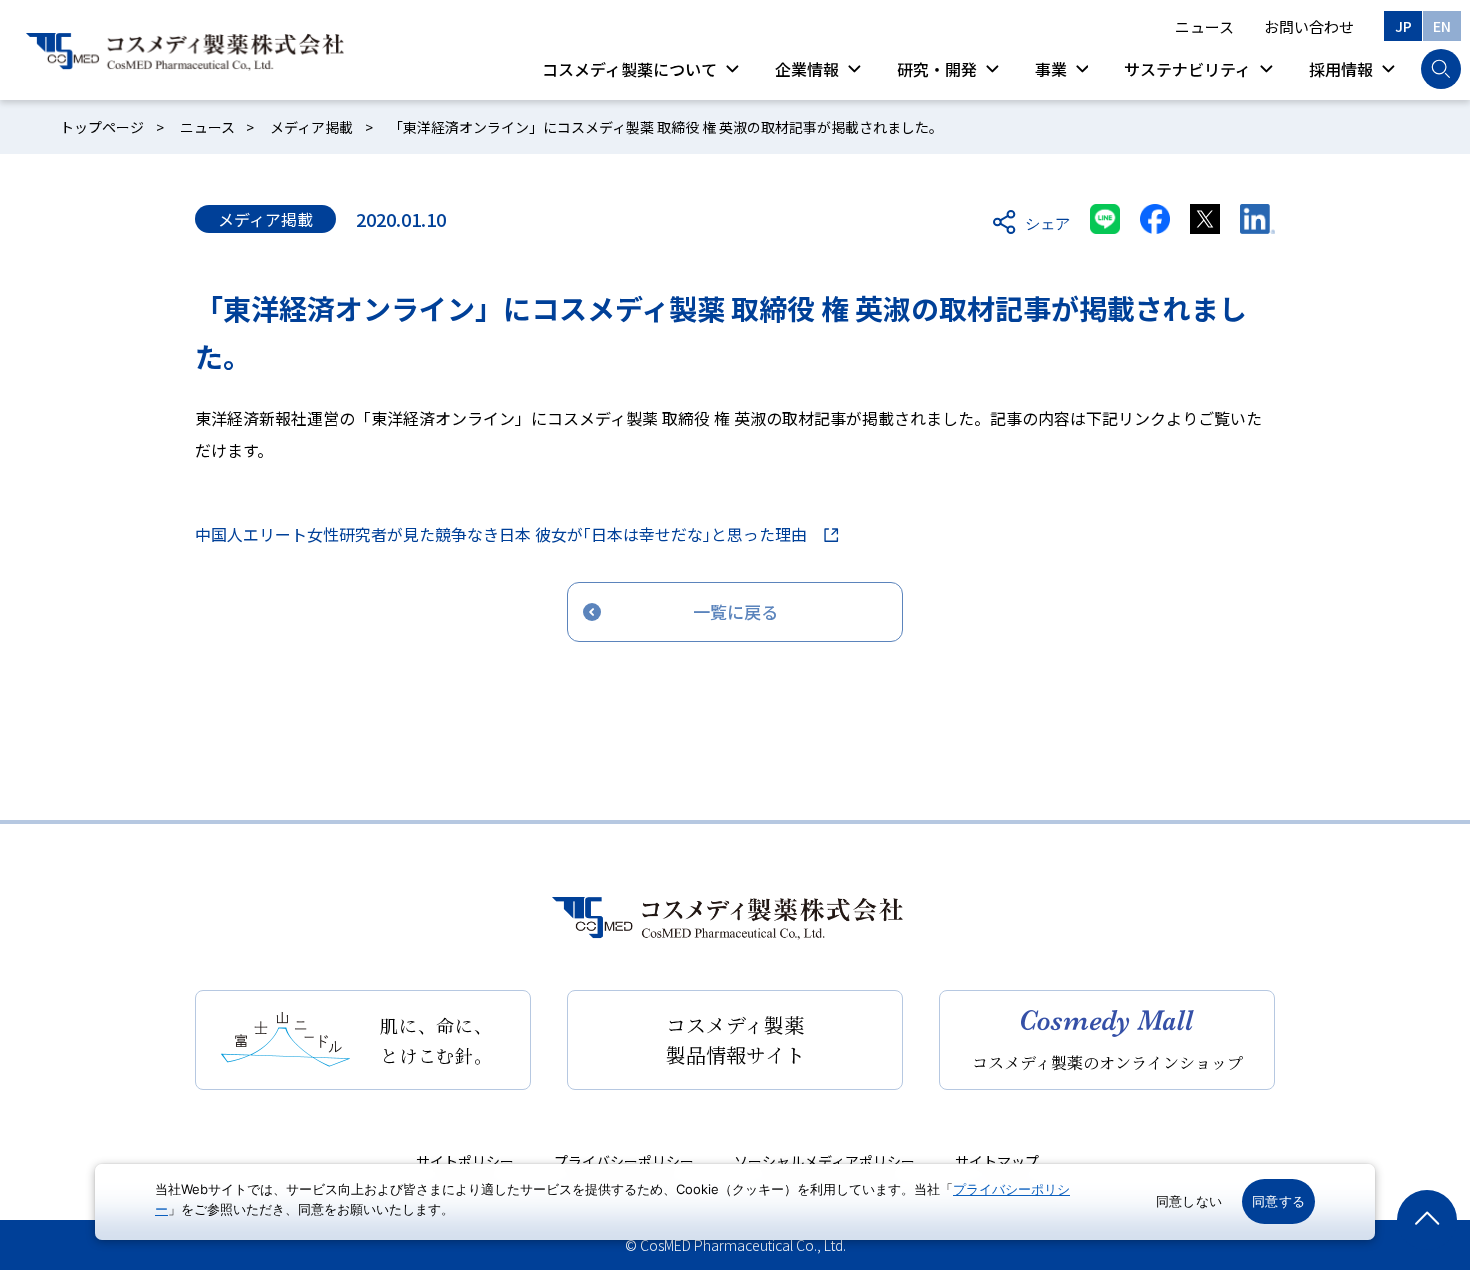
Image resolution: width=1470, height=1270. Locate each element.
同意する (1278, 1201)
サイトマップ (997, 1161)
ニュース (1204, 26)
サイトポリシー (465, 1161)
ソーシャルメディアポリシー (824, 1161)
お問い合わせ (1309, 26)
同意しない (1189, 1201)
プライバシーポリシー (624, 1161)
